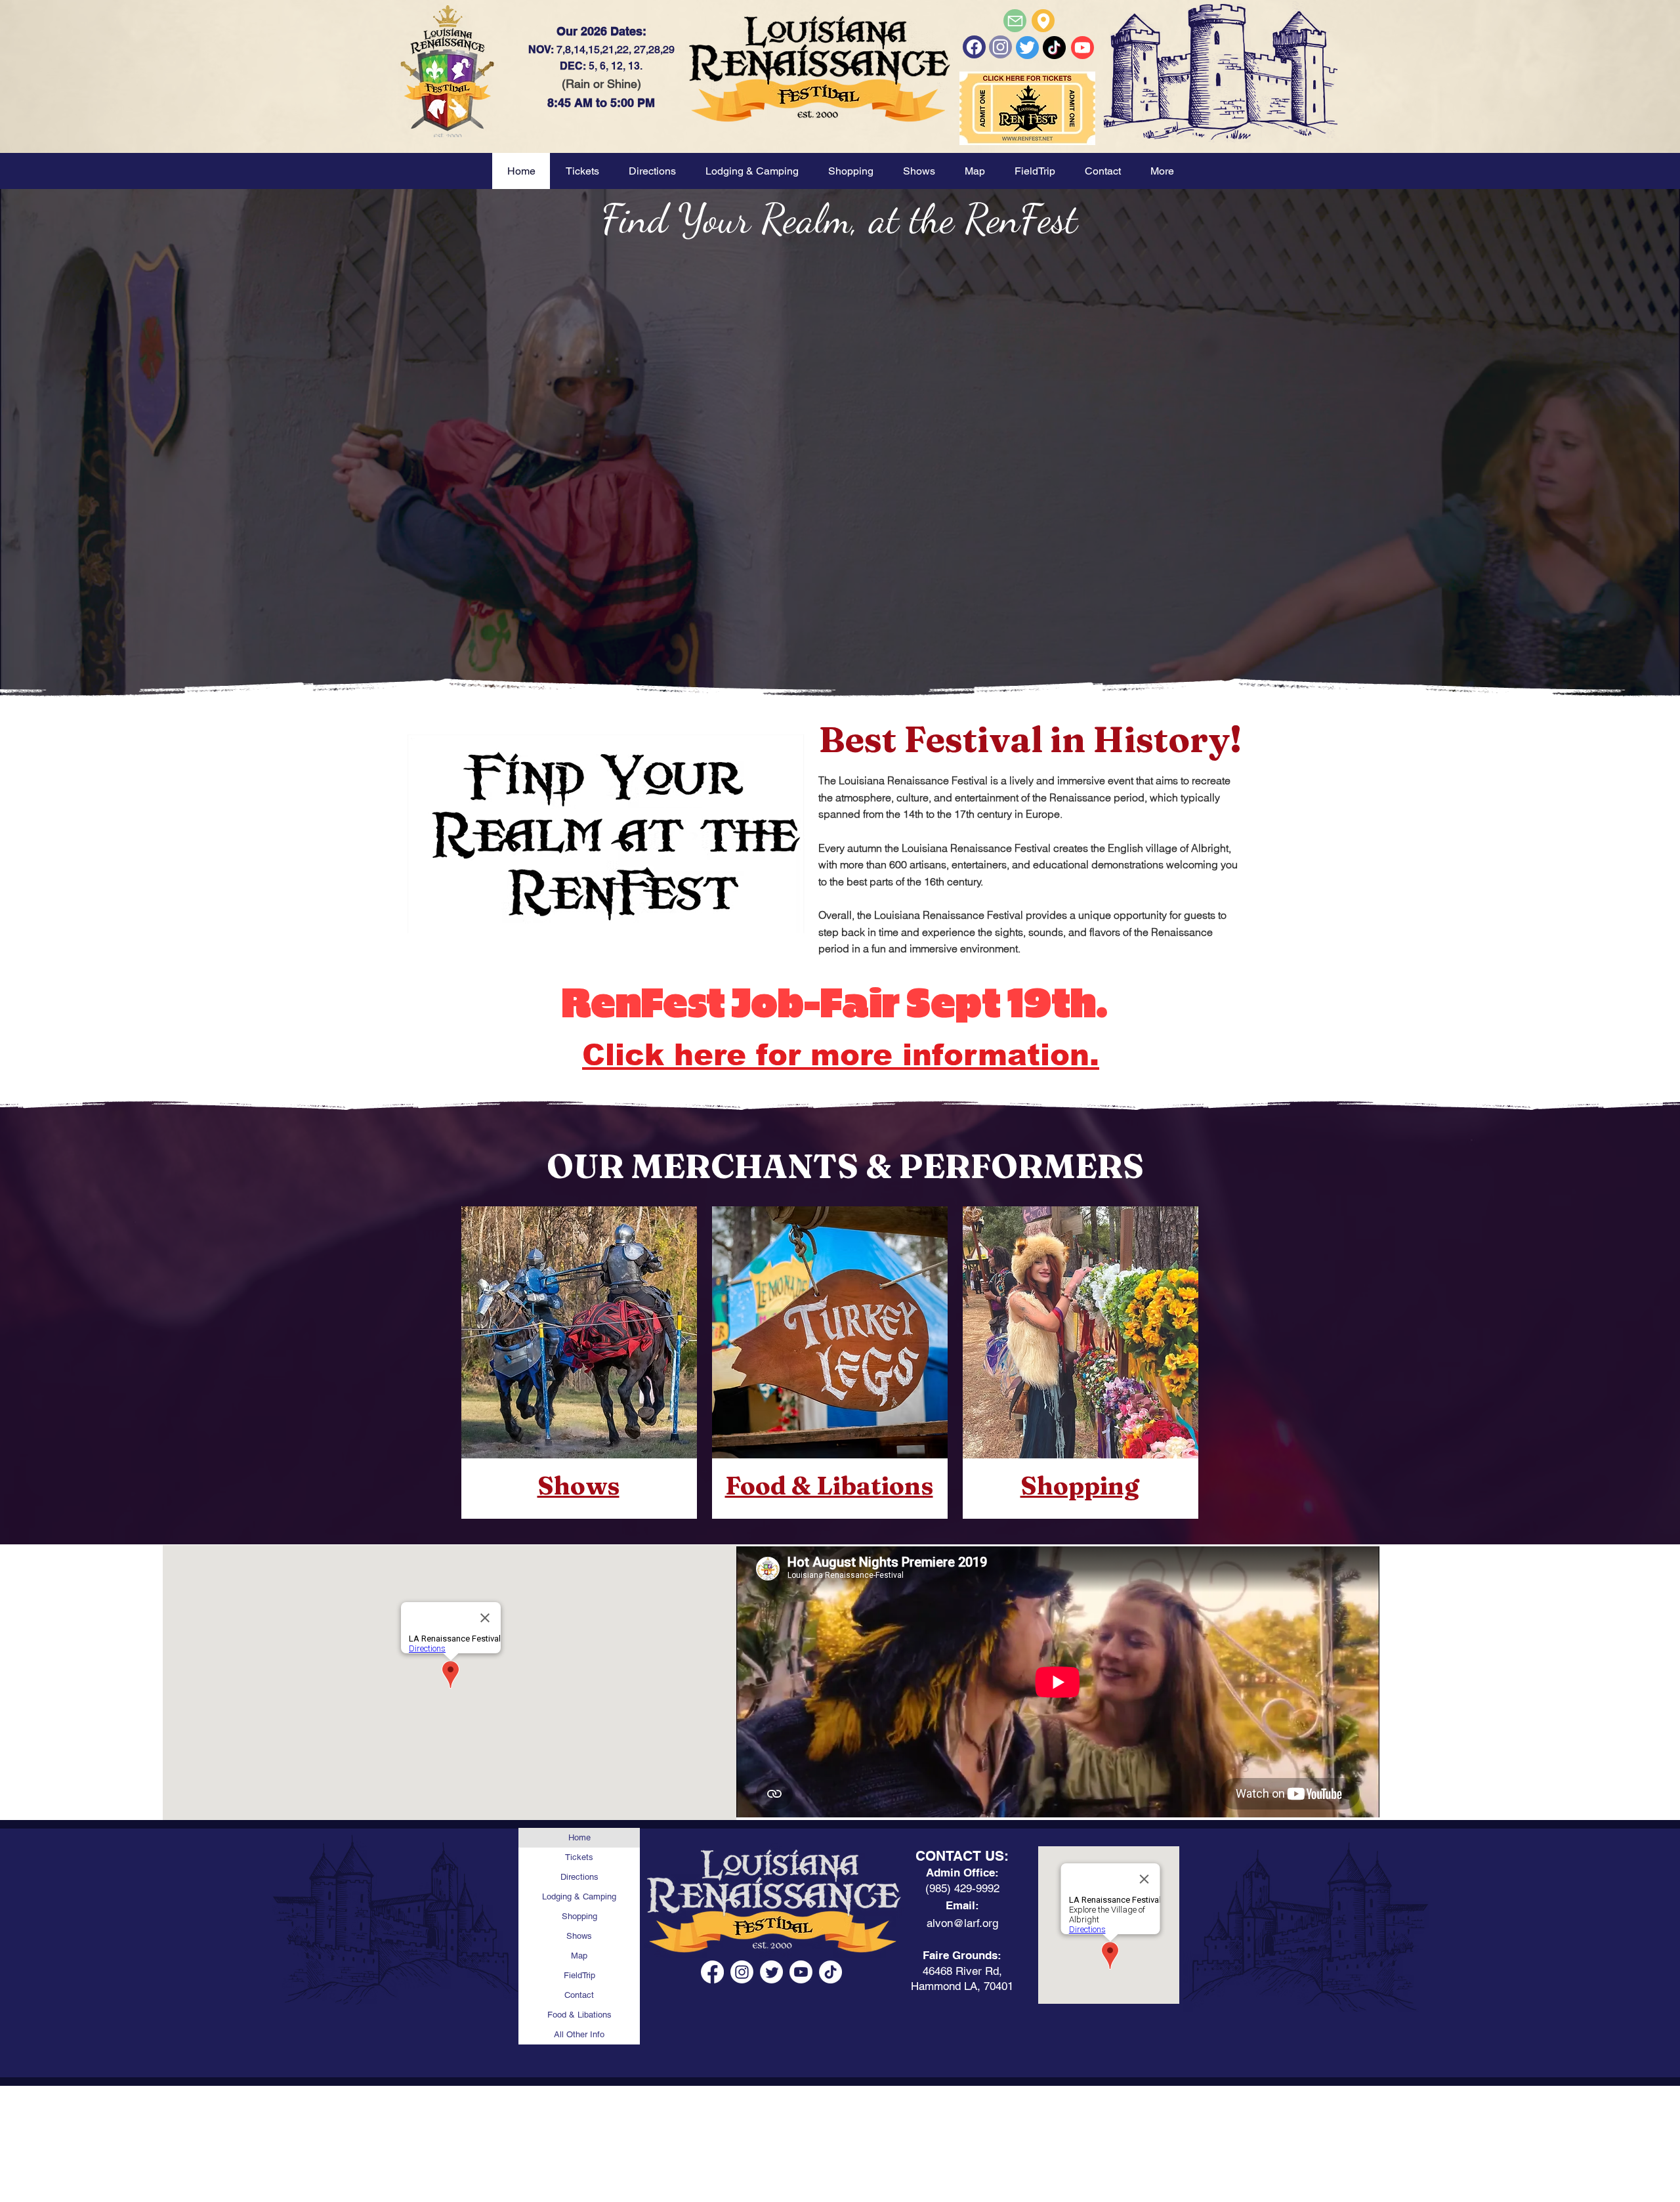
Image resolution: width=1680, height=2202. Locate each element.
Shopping (579, 1916)
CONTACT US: (962, 1856)
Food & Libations (579, 2015)
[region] (579, 1362)
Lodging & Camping (579, 1896)
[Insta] (1000, 47)
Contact (579, 1995)
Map (579, 1956)
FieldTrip (579, 1975)
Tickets (579, 1857)
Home (579, 1837)
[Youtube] (1082, 48)
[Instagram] (742, 1972)
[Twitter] (1027, 48)
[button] (919, 171)
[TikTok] (830, 1972)
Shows (579, 1936)
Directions (579, 1877)
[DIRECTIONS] (1043, 21)
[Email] (1015, 21)
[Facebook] (974, 47)
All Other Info (579, 2034)
